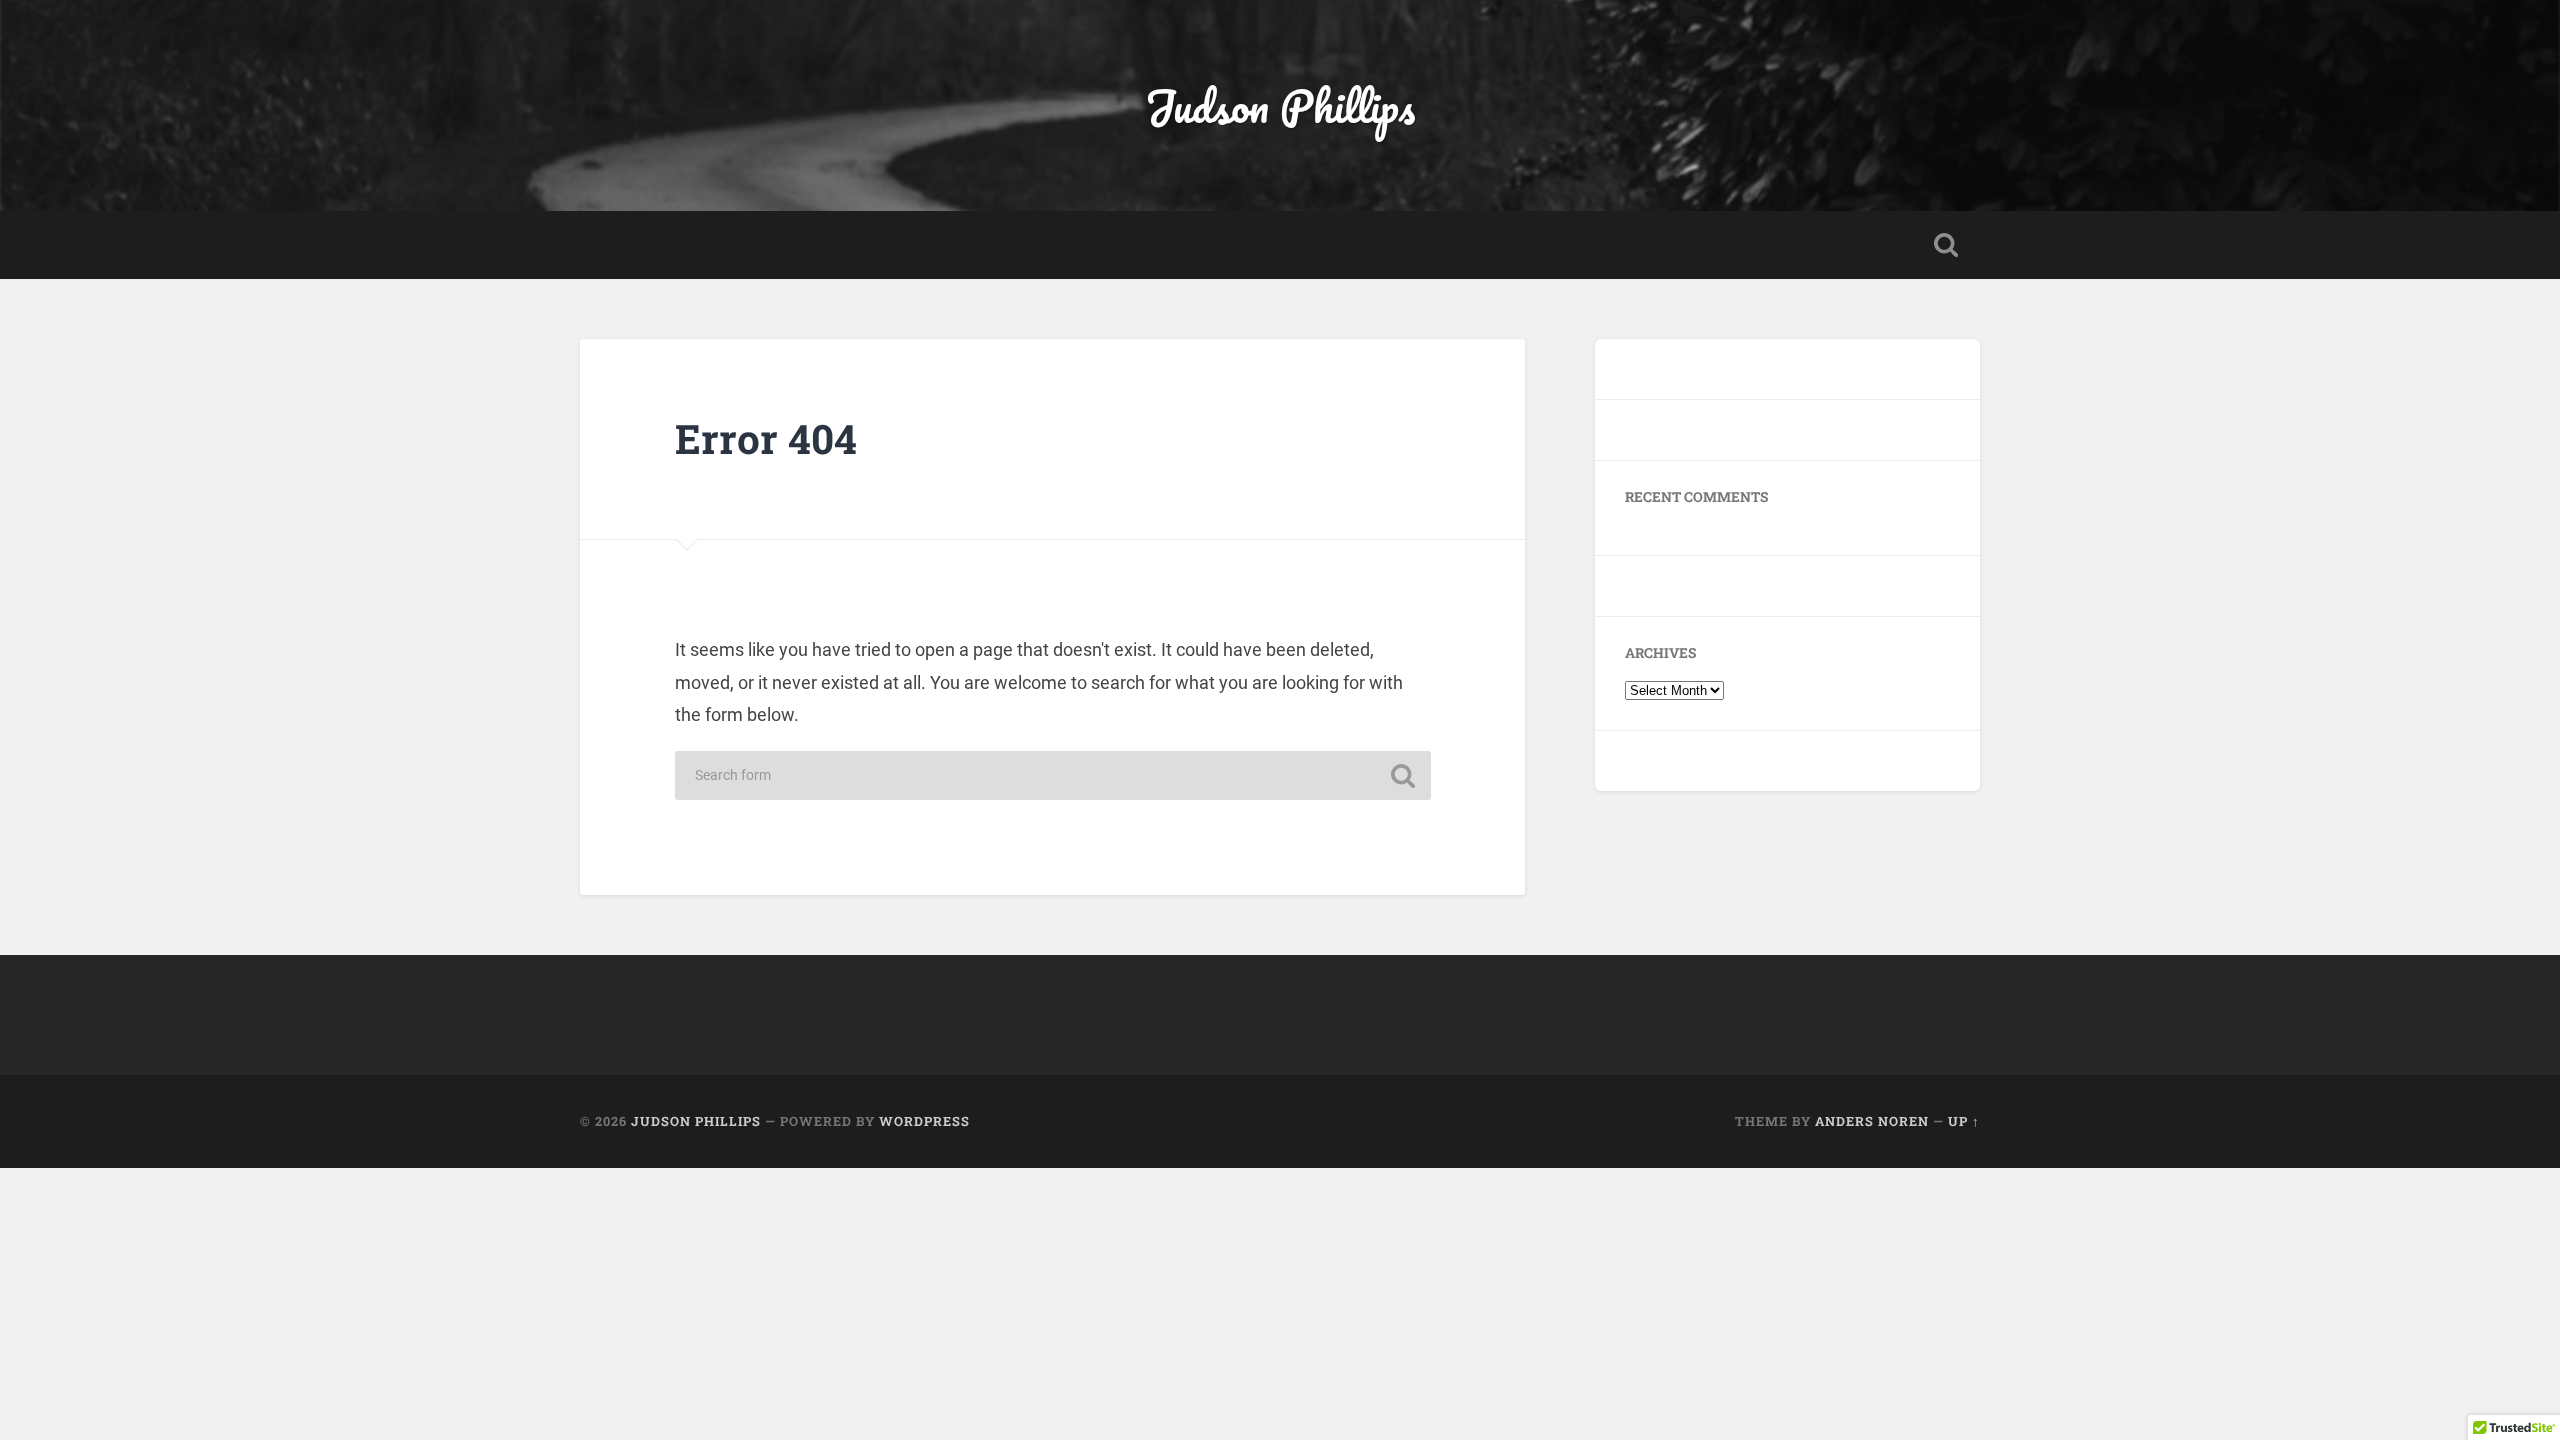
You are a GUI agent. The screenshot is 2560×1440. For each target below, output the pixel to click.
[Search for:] (1053, 775)
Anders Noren (1872, 1121)
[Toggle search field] (1946, 245)
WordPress (924, 1121)
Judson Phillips (1280, 105)
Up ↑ (1964, 1121)
